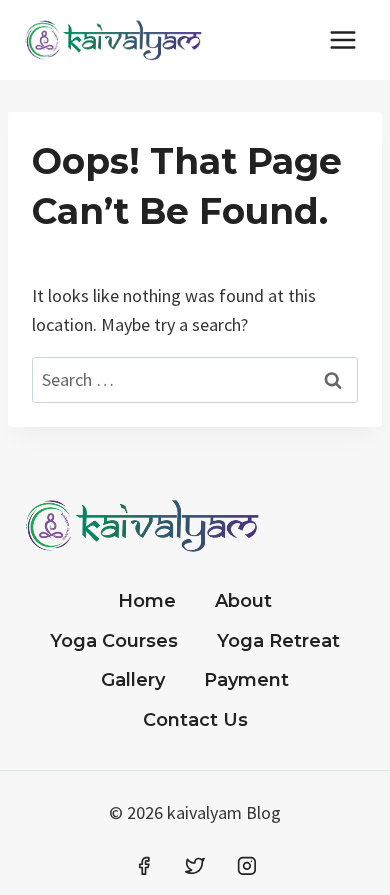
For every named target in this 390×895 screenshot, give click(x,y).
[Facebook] (144, 866)
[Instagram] (247, 866)
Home (147, 601)
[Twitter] (195, 866)
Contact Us (195, 720)
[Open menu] (342, 39)
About (243, 601)
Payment (246, 680)
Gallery (133, 680)
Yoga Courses (114, 641)
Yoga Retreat (278, 641)
